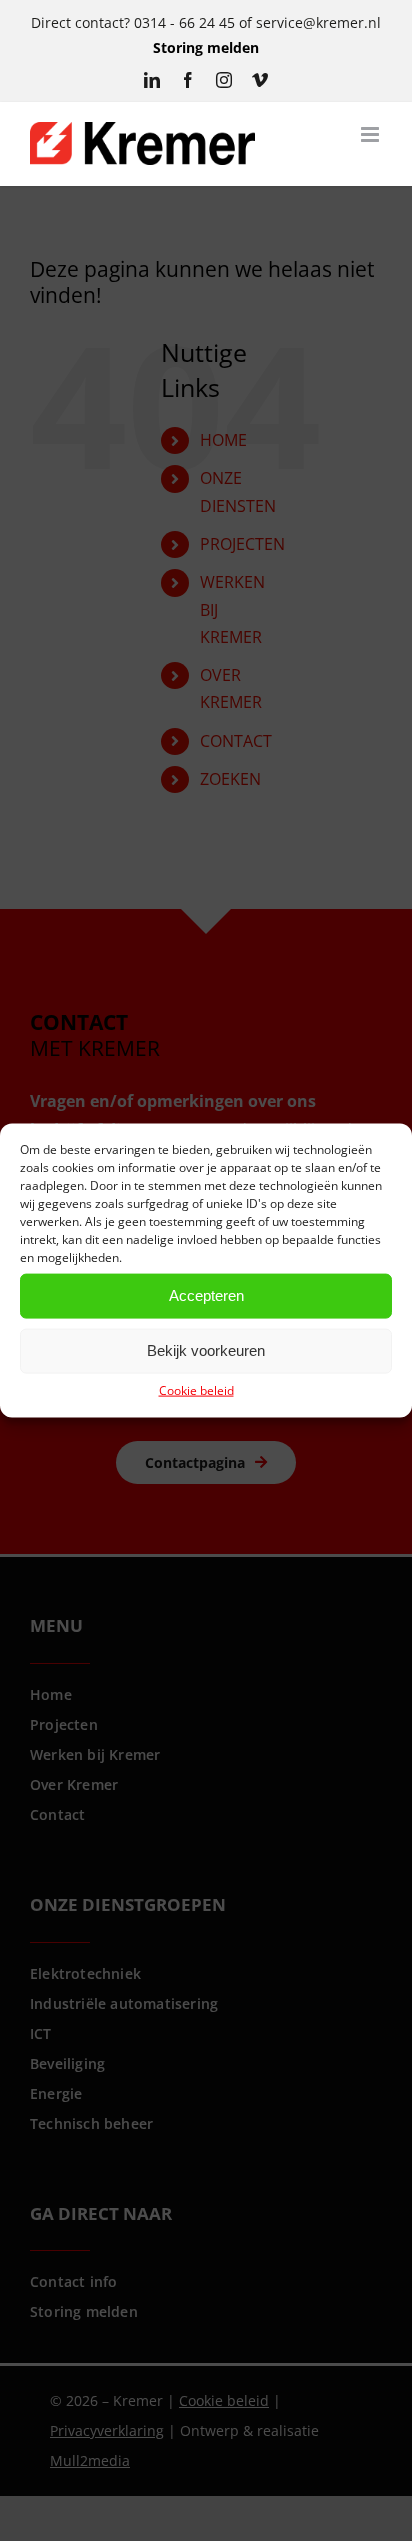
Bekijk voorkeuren (206, 1350)
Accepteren (206, 1295)
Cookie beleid (196, 1389)
